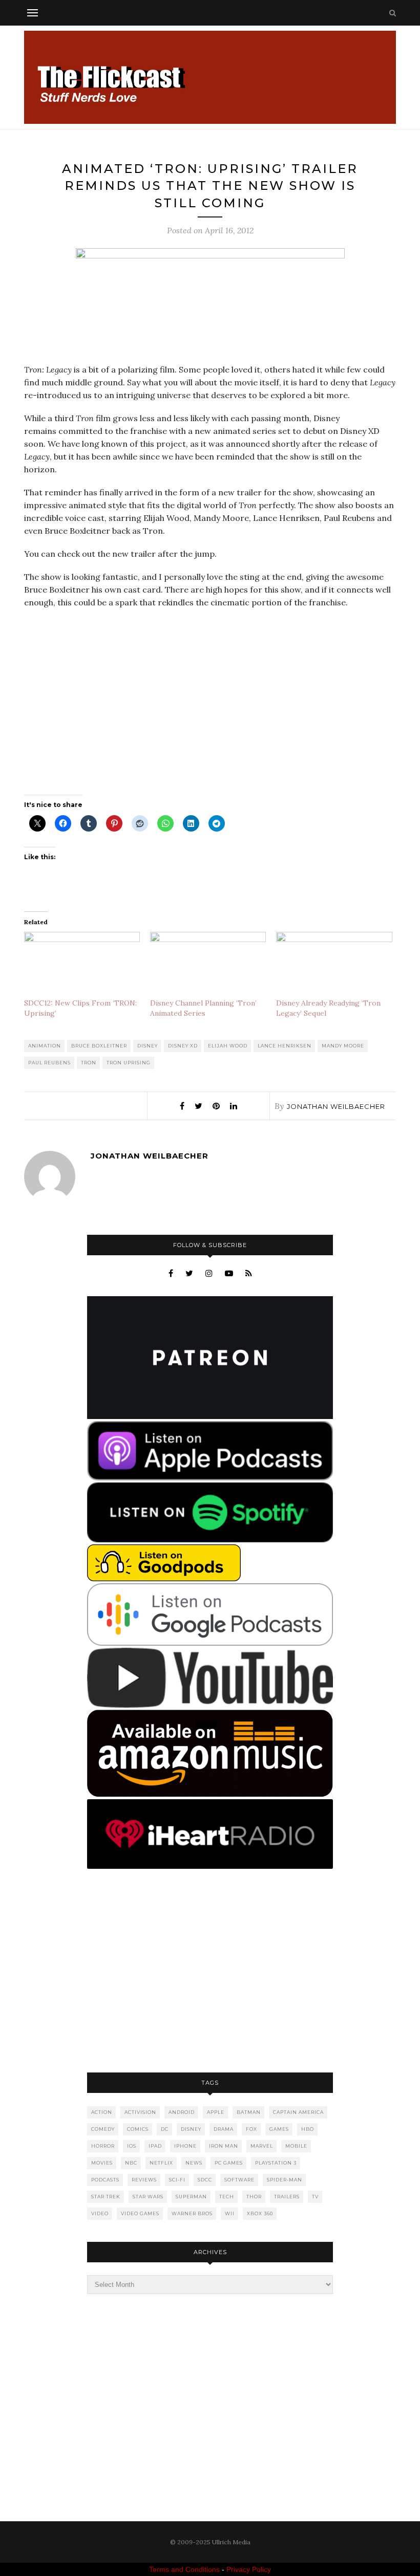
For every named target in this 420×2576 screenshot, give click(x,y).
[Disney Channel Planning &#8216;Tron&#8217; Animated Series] (208, 965)
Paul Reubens (49, 1063)
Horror (103, 2146)
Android (182, 2112)
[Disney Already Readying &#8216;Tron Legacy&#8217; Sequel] (334, 965)
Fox (251, 2129)
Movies (102, 2163)
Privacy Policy (249, 2569)
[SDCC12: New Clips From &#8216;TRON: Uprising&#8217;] (82, 965)
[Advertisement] (210, 1972)
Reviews (144, 2180)
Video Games (140, 2213)
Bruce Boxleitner (99, 1046)
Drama (224, 2129)
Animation (45, 1046)
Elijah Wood (228, 1046)
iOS (132, 2146)
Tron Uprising (129, 1063)
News (194, 2163)
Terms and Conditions (184, 2569)
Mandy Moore (343, 1046)
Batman (249, 2112)
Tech (227, 2197)
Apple (216, 2112)
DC (165, 2129)
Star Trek (106, 2197)
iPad (155, 2146)
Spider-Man (285, 2180)
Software (239, 2180)
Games (279, 2129)
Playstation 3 (276, 2163)
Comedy (103, 2129)
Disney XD (183, 1046)
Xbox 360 (260, 2213)
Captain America (298, 2112)
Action (102, 2112)
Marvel (262, 2146)
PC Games (229, 2163)
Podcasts (105, 2180)
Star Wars (148, 2197)
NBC (131, 2163)
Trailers (287, 2197)
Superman (191, 2197)
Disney (148, 1046)
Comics (138, 2129)
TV (315, 2197)
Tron (89, 1063)
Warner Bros (192, 2213)
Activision (140, 2112)
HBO (308, 2129)
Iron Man (224, 2146)
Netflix (161, 2163)
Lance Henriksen (285, 1046)
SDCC (205, 2180)
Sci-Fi (177, 2180)
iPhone (185, 2146)
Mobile (296, 2146)
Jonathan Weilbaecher (336, 1106)
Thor (254, 2197)
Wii (230, 2213)
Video (100, 2213)
